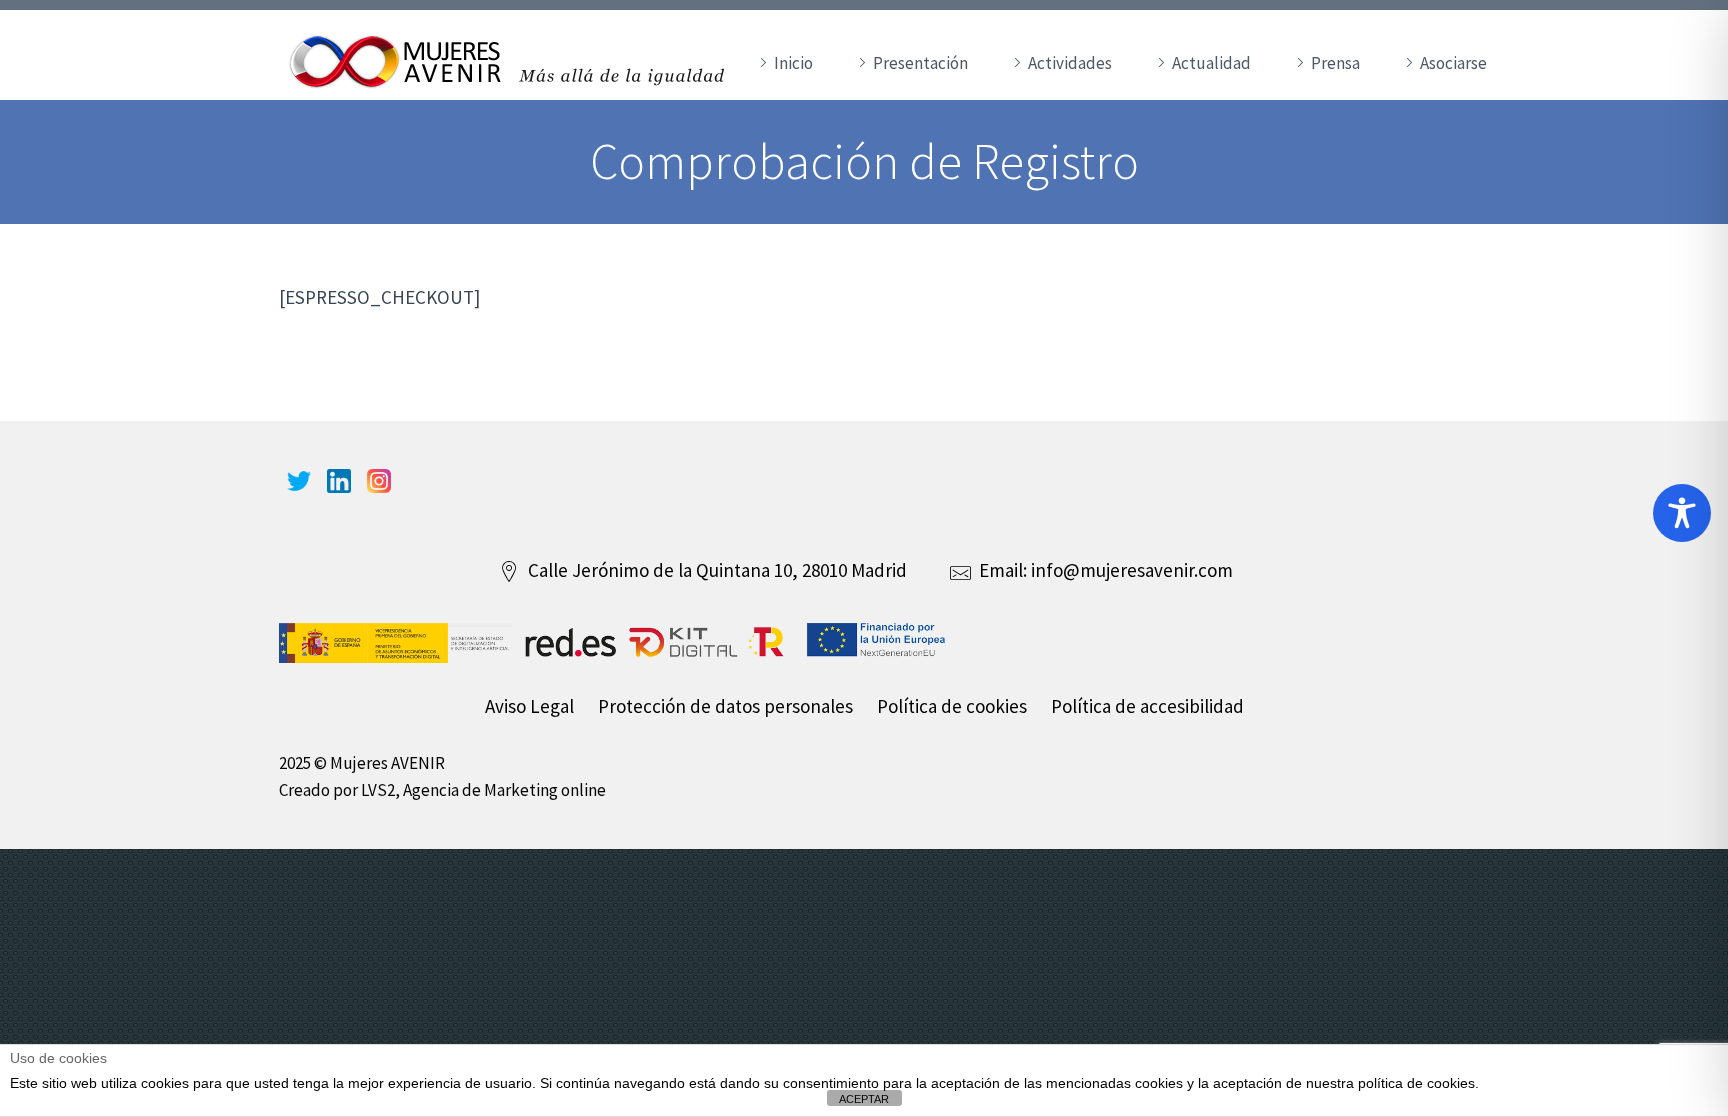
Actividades (1070, 63)
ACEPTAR (864, 1099)
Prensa (1335, 63)
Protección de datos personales (725, 706)
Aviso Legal (529, 706)
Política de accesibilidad (1147, 706)
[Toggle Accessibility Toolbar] (1682, 513)
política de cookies (1416, 1083)
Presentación (920, 63)
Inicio (793, 63)
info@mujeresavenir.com (1132, 570)
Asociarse (1453, 63)
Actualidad (1211, 63)
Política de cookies (952, 706)
